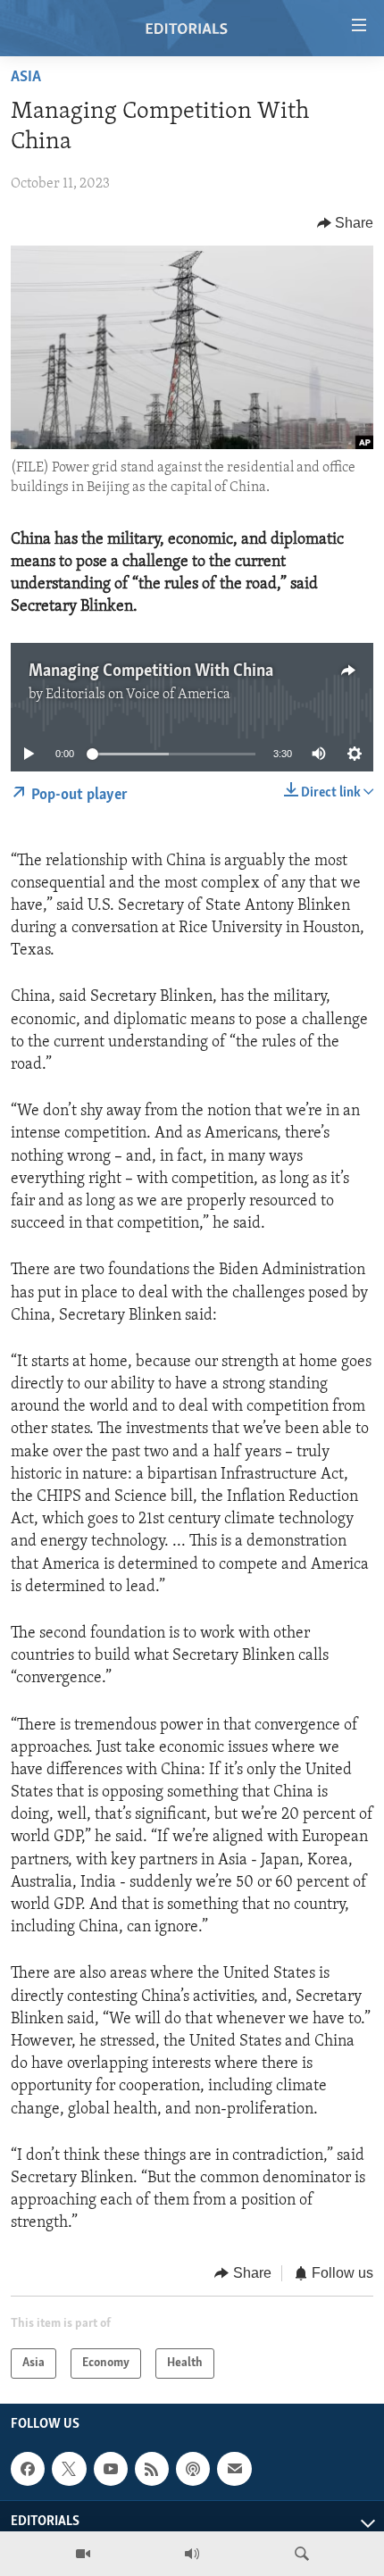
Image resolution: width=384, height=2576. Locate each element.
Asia (26, 78)
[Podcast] (193, 2469)
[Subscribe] (234, 2469)
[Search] (302, 2554)
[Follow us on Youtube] (111, 2469)
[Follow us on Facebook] (28, 2469)
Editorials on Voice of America (138, 695)
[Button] (346, 223)
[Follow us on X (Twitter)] (69, 2469)
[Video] (83, 2554)
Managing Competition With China (151, 671)
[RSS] (152, 2469)
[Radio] (192, 2554)
